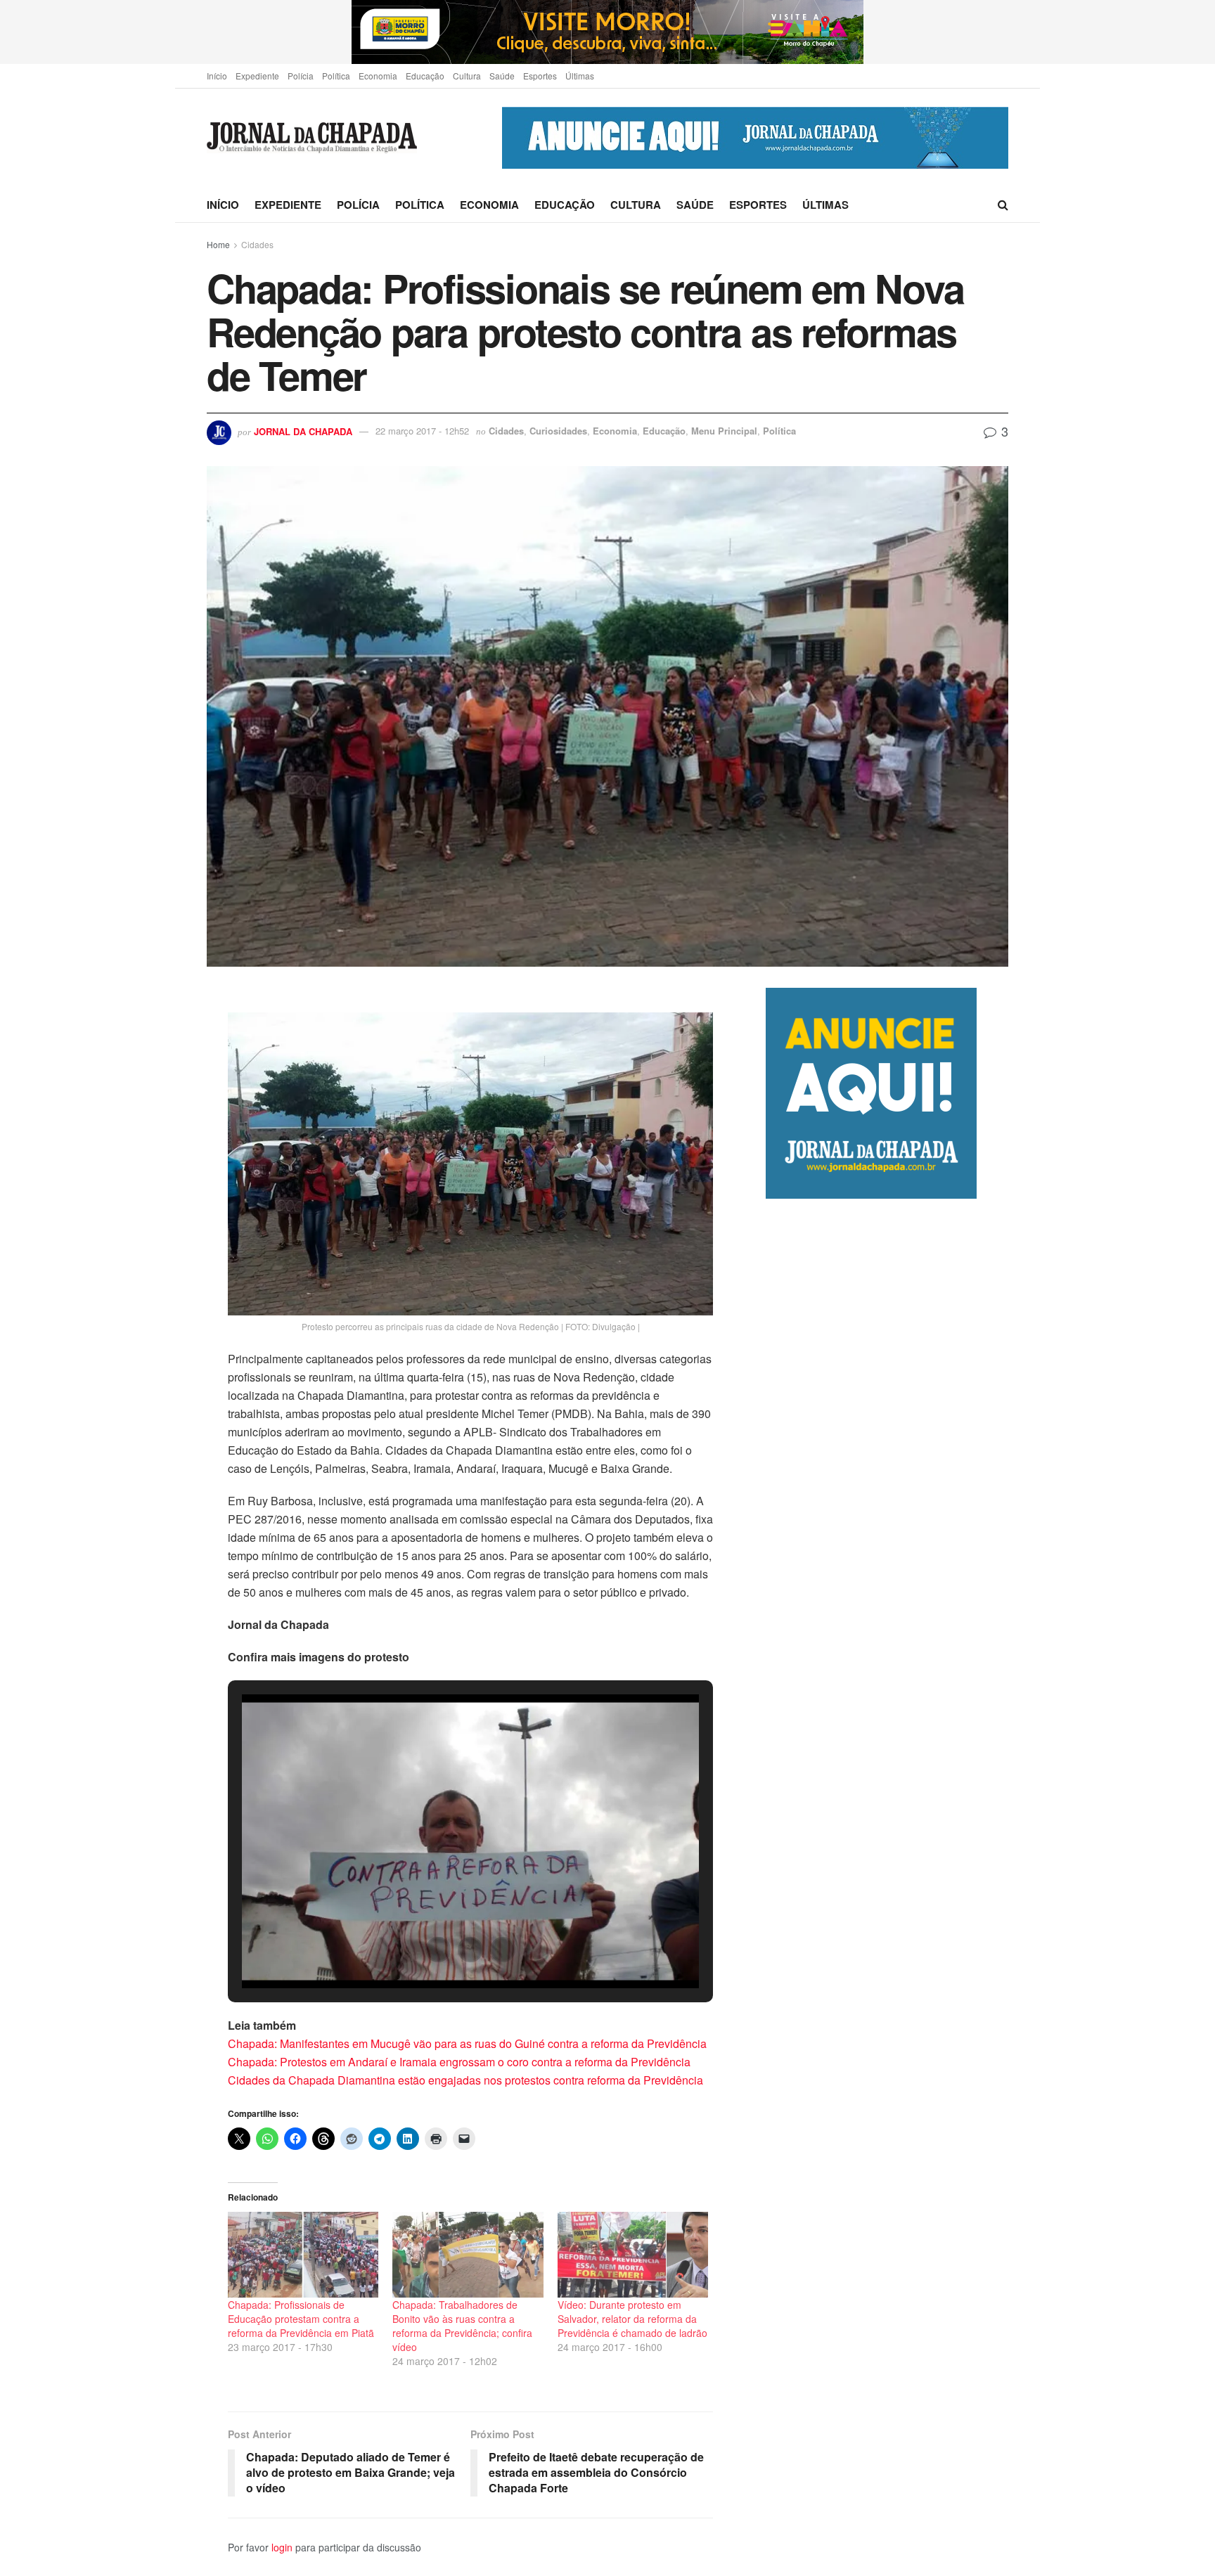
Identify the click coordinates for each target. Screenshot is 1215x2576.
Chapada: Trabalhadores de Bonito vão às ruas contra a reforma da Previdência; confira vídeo (462, 2326)
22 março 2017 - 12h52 (422, 431)
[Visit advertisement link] (607, 32)
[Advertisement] (887, 1789)
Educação (425, 76)
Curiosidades (558, 431)
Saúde (502, 76)
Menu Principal (724, 431)
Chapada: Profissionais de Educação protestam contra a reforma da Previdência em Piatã (301, 2319)
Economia (378, 76)
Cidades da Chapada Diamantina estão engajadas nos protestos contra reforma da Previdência (465, 2080)
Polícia (301, 76)
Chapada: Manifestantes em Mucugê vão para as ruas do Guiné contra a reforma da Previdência (467, 2043)
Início (217, 76)
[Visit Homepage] (312, 138)
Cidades (257, 244)
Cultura (467, 76)
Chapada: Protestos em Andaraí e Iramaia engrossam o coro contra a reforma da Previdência (459, 2062)
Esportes (540, 76)
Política (336, 76)
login (282, 2547)
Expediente (257, 76)
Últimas (580, 76)
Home (218, 244)
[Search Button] (1003, 205)
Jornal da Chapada (303, 431)
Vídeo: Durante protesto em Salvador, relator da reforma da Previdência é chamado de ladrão (632, 2319)
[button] (438, 1950)
